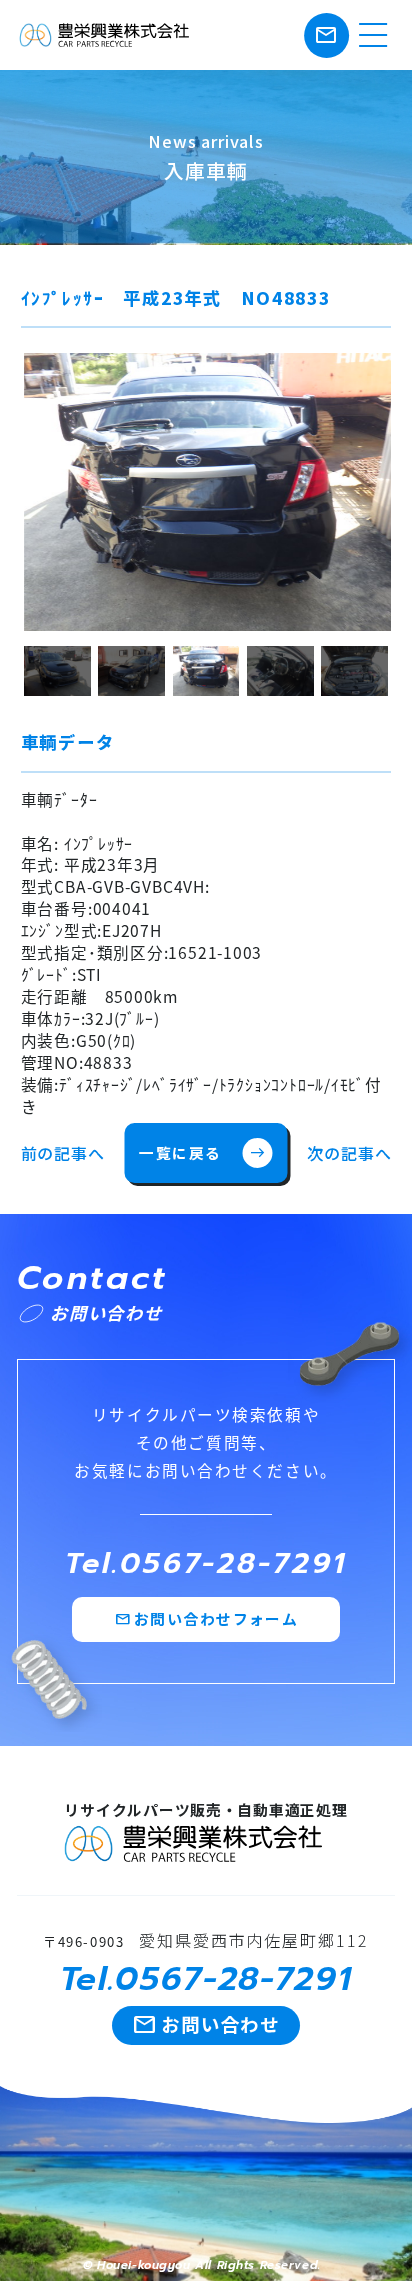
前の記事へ (63, 1153)
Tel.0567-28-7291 (205, 1564)
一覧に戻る (202, 1152)
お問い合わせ (206, 2024)
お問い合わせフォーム (206, 1619)
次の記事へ (349, 1153)
